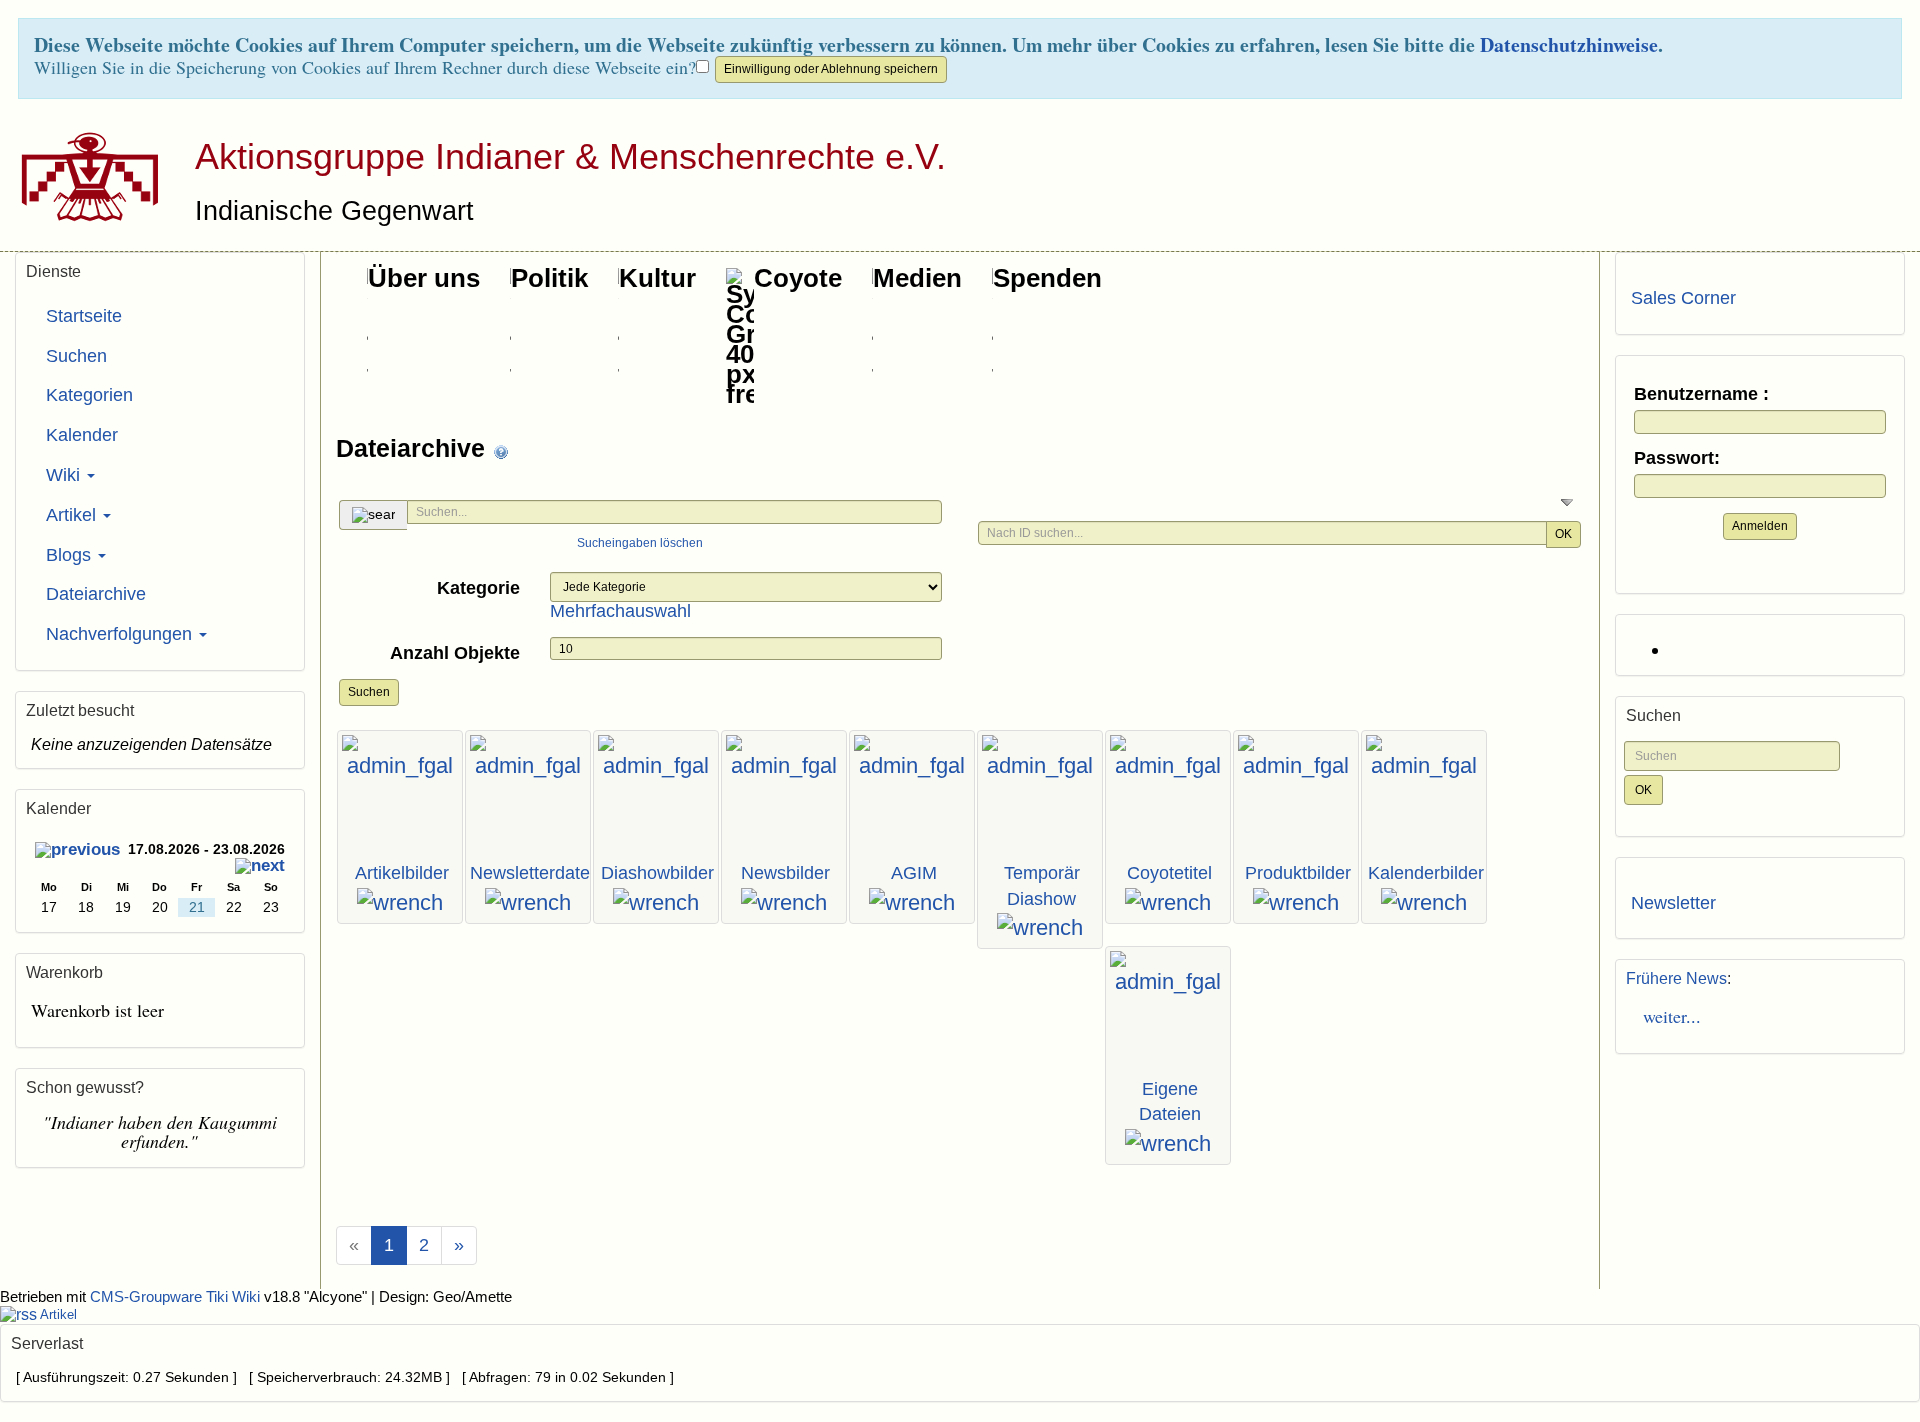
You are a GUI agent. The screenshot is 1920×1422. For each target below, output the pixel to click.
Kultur (657, 278)
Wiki (65, 475)
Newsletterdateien (542, 873)
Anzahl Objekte (455, 653)
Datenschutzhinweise (1569, 44)
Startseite (84, 316)
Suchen (369, 692)
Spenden (1047, 278)
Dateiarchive (414, 448)
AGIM (914, 873)
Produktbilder (1298, 873)
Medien (917, 278)
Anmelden (1760, 526)
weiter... (1666, 1016)
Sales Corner (1683, 298)
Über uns (424, 278)
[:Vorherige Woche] (77, 851)
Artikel (73, 515)
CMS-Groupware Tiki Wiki (177, 1297)
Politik (549, 278)
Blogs (71, 555)
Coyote (798, 278)
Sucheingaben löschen (640, 543)
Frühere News (1676, 978)
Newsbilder (785, 873)
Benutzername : (1701, 394)
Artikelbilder (402, 873)
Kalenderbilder (1426, 873)
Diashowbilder (657, 873)
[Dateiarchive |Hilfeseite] (501, 450)
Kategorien (89, 395)
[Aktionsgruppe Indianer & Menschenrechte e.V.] (82, 176)
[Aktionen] (400, 903)
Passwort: (1677, 458)
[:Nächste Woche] (260, 867)
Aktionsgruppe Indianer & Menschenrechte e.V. (570, 156)
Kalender (82, 435)
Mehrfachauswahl (620, 611)
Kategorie (478, 588)
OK (1563, 534)
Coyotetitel (1169, 873)
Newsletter (1673, 903)
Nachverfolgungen (121, 634)
